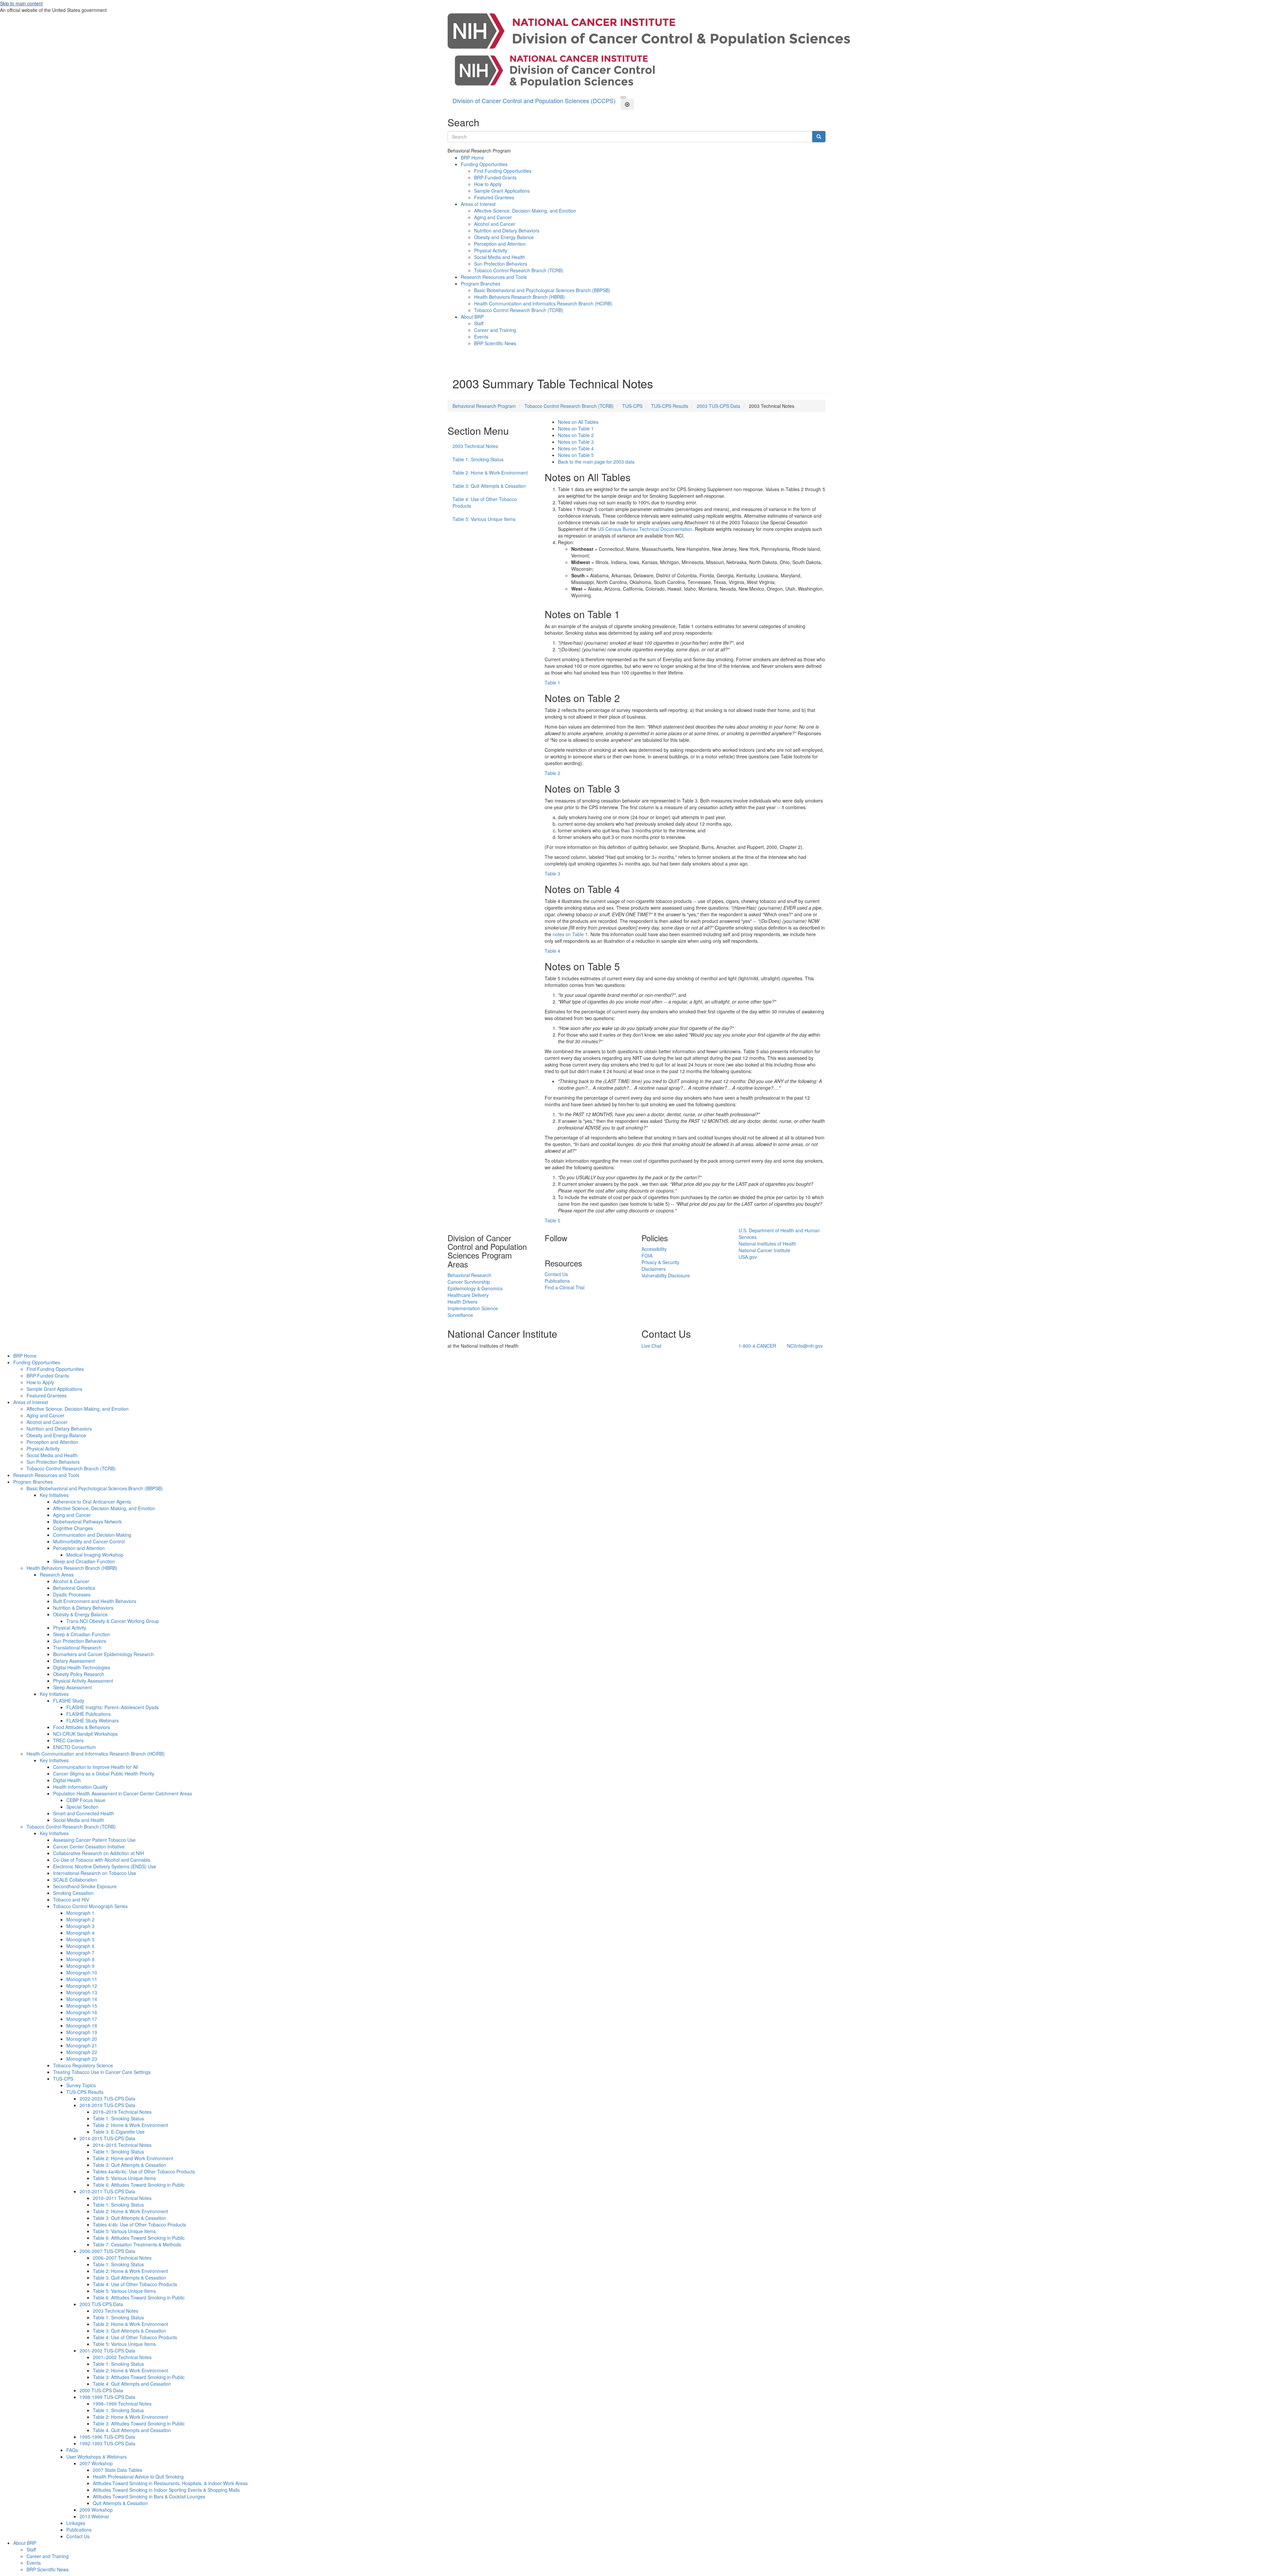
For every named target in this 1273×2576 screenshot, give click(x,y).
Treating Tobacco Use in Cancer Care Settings (102, 2072)
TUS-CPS (632, 406)
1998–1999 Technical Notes (122, 2404)
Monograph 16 (82, 2012)
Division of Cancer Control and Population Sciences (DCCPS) (534, 100)
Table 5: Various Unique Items (484, 519)
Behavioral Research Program (484, 406)
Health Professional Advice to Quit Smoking (138, 2477)
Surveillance (460, 1315)
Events (481, 337)
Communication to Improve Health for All (95, 1767)
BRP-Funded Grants (495, 177)
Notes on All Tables (578, 422)
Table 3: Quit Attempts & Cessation (489, 486)
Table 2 (552, 773)
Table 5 (552, 1220)
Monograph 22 (82, 2052)
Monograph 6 (80, 1946)
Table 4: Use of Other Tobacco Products (485, 502)
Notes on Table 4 (576, 448)
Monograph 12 (82, 1986)
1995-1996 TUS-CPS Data (107, 2437)
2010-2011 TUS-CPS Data (107, 2191)
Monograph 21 (82, 2045)
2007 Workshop (96, 2463)
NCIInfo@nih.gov (805, 1346)
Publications (557, 1281)
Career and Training (495, 330)
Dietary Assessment (74, 1661)
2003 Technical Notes (475, 446)
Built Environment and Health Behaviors (95, 1601)
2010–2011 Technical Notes (122, 2198)
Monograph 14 (82, 1999)
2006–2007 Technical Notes (122, 2258)
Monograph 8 (80, 1959)
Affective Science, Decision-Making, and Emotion (525, 211)
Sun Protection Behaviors (501, 264)
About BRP (472, 317)
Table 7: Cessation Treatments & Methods (137, 2244)
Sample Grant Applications (502, 191)
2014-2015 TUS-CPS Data (107, 2138)
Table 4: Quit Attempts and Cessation (132, 2384)
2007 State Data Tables (118, 2470)
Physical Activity (491, 250)
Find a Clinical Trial (565, 1287)
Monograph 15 (82, 2006)
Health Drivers (462, 1302)
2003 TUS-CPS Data (719, 406)
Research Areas (57, 1575)
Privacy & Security (660, 1262)
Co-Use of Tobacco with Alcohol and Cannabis (102, 1860)
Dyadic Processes (72, 1594)
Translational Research (77, 1647)
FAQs (72, 2450)
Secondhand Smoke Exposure (85, 1886)
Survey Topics (81, 2085)
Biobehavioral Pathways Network (87, 1521)
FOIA (647, 1256)
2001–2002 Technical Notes (122, 2357)
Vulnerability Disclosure (666, 1275)
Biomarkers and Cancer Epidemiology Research (103, 1654)
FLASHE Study (69, 1701)
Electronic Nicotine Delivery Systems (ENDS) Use (105, 1866)
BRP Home (472, 158)
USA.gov (748, 1257)
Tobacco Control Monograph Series (90, 1906)
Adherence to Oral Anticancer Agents (92, 1502)
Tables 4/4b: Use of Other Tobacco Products (139, 2224)
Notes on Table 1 (576, 428)
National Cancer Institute (764, 1250)
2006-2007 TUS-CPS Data (107, 2251)
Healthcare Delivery (468, 1295)
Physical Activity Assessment (83, 1681)
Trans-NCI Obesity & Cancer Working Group (113, 1621)
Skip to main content (21, 3)
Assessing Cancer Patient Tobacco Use (94, 1840)
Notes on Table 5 (576, 455)
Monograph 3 (80, 1926)
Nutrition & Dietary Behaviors (83, 1608)
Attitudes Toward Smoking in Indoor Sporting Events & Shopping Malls (166, 2490)
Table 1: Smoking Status (478, 459)
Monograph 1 (80, 1913)
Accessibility (654, 1249)
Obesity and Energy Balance (504, 237)
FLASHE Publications (89, 1714)
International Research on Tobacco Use (95, 1873)
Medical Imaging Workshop (95, 1555)
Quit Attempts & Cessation (120, 2503)
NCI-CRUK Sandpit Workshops (85, 1734)
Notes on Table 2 (576, 435)
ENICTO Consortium (74, 1747)
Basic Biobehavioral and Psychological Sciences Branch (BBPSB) (542, 290)
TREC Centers (68, 1740)
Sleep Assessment (72, 1687)
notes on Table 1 (570, 934)
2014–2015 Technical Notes (122, 2145)
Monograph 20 (82, 2039)
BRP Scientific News (495, 343)
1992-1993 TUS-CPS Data (107, 2443)
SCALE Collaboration (75, 1880)
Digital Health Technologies (82, 1667)
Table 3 (552, 873)
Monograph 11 (82, 1979)
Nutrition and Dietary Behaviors (507, 230)
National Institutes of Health (767, 1244)
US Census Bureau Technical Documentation (645, 529)
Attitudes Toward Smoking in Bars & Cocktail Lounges (149, 2496)
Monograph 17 (82, 2019)
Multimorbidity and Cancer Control (89, 1541)
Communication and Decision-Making (92, 1535)
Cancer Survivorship (469, 1282)
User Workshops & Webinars (96, 2457)
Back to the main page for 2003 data (596, 462)
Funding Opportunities (484, 164)
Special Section (82, 1807)
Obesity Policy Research (79, 1674)
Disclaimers (654, 1269)
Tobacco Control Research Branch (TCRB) (519, 270)
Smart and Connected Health (84, 1813)
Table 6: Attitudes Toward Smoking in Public (139, 2185)
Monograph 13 (82, 1992)
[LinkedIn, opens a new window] (545, 1249)
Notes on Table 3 (576, 442)
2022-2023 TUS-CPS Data (107, 2098)
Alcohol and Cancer (495, 224)
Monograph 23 (82, 2059)
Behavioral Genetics (74, 1588)
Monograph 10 (82, 1972)
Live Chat (651, 1346)
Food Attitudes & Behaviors (82, 1727)
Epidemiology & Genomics (475, 1288)
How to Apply (488, 184)
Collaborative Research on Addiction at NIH (98, 1853)
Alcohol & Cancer (71, 1581)
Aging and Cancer (493, 217)
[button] (623, 97)
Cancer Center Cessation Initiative (89, 1846)
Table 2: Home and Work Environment (133, 2158)
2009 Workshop (96, 2510)
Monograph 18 (82, 2026)
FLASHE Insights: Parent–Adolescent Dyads (113, 1707)
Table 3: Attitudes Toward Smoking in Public (139, 2377)
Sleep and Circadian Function (84, 1561)
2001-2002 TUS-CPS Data (107, 2351)
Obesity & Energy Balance (80, 1614)
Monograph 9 (80, 1966)
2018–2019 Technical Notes (122, 2112)
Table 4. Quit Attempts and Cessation (132, 2430)
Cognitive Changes (73, 1528)
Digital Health (67, 1780)
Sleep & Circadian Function (82, 1634)
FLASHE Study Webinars (92, 1720)
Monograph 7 (80, 1953)
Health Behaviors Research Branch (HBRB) (519, 297)
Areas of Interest (478, 204)
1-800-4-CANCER (757, 1346)
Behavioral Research (469, 1275)
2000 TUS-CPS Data (101, 2390)
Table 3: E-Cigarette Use (119, 2132)
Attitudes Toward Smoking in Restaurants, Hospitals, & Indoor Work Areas (170, 2483)
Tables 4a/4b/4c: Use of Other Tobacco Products (144, 2171)
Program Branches (481, 284)
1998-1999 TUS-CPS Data (107, 2397)
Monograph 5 (80, 1939)
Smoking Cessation (73, 1893)
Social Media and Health (500, 257)
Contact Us (556, 1274)
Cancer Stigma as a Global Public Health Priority (104, 1773)
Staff (479, 323)
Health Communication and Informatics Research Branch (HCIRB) (543, 303)
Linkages (76, 2523)
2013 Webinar (94, 2516)
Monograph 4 (80, 1933)
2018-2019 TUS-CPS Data (107, 2105)
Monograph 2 (80, 1919)
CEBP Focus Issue (86, 1800)
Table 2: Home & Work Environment (490, 473)
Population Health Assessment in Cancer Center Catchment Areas (122, 1793)
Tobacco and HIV (71, 1900)
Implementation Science (473, 1308)
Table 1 (552, 682)
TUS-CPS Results (670, 406)
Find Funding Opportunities (503, 171)
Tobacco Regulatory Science (83, 2065)
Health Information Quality (80, 1787)
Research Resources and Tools (494, 277)
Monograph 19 (82, 2032)
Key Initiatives (54, 1495)
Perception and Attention (500, 244)
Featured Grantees (494, 197)
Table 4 (552, 951)
